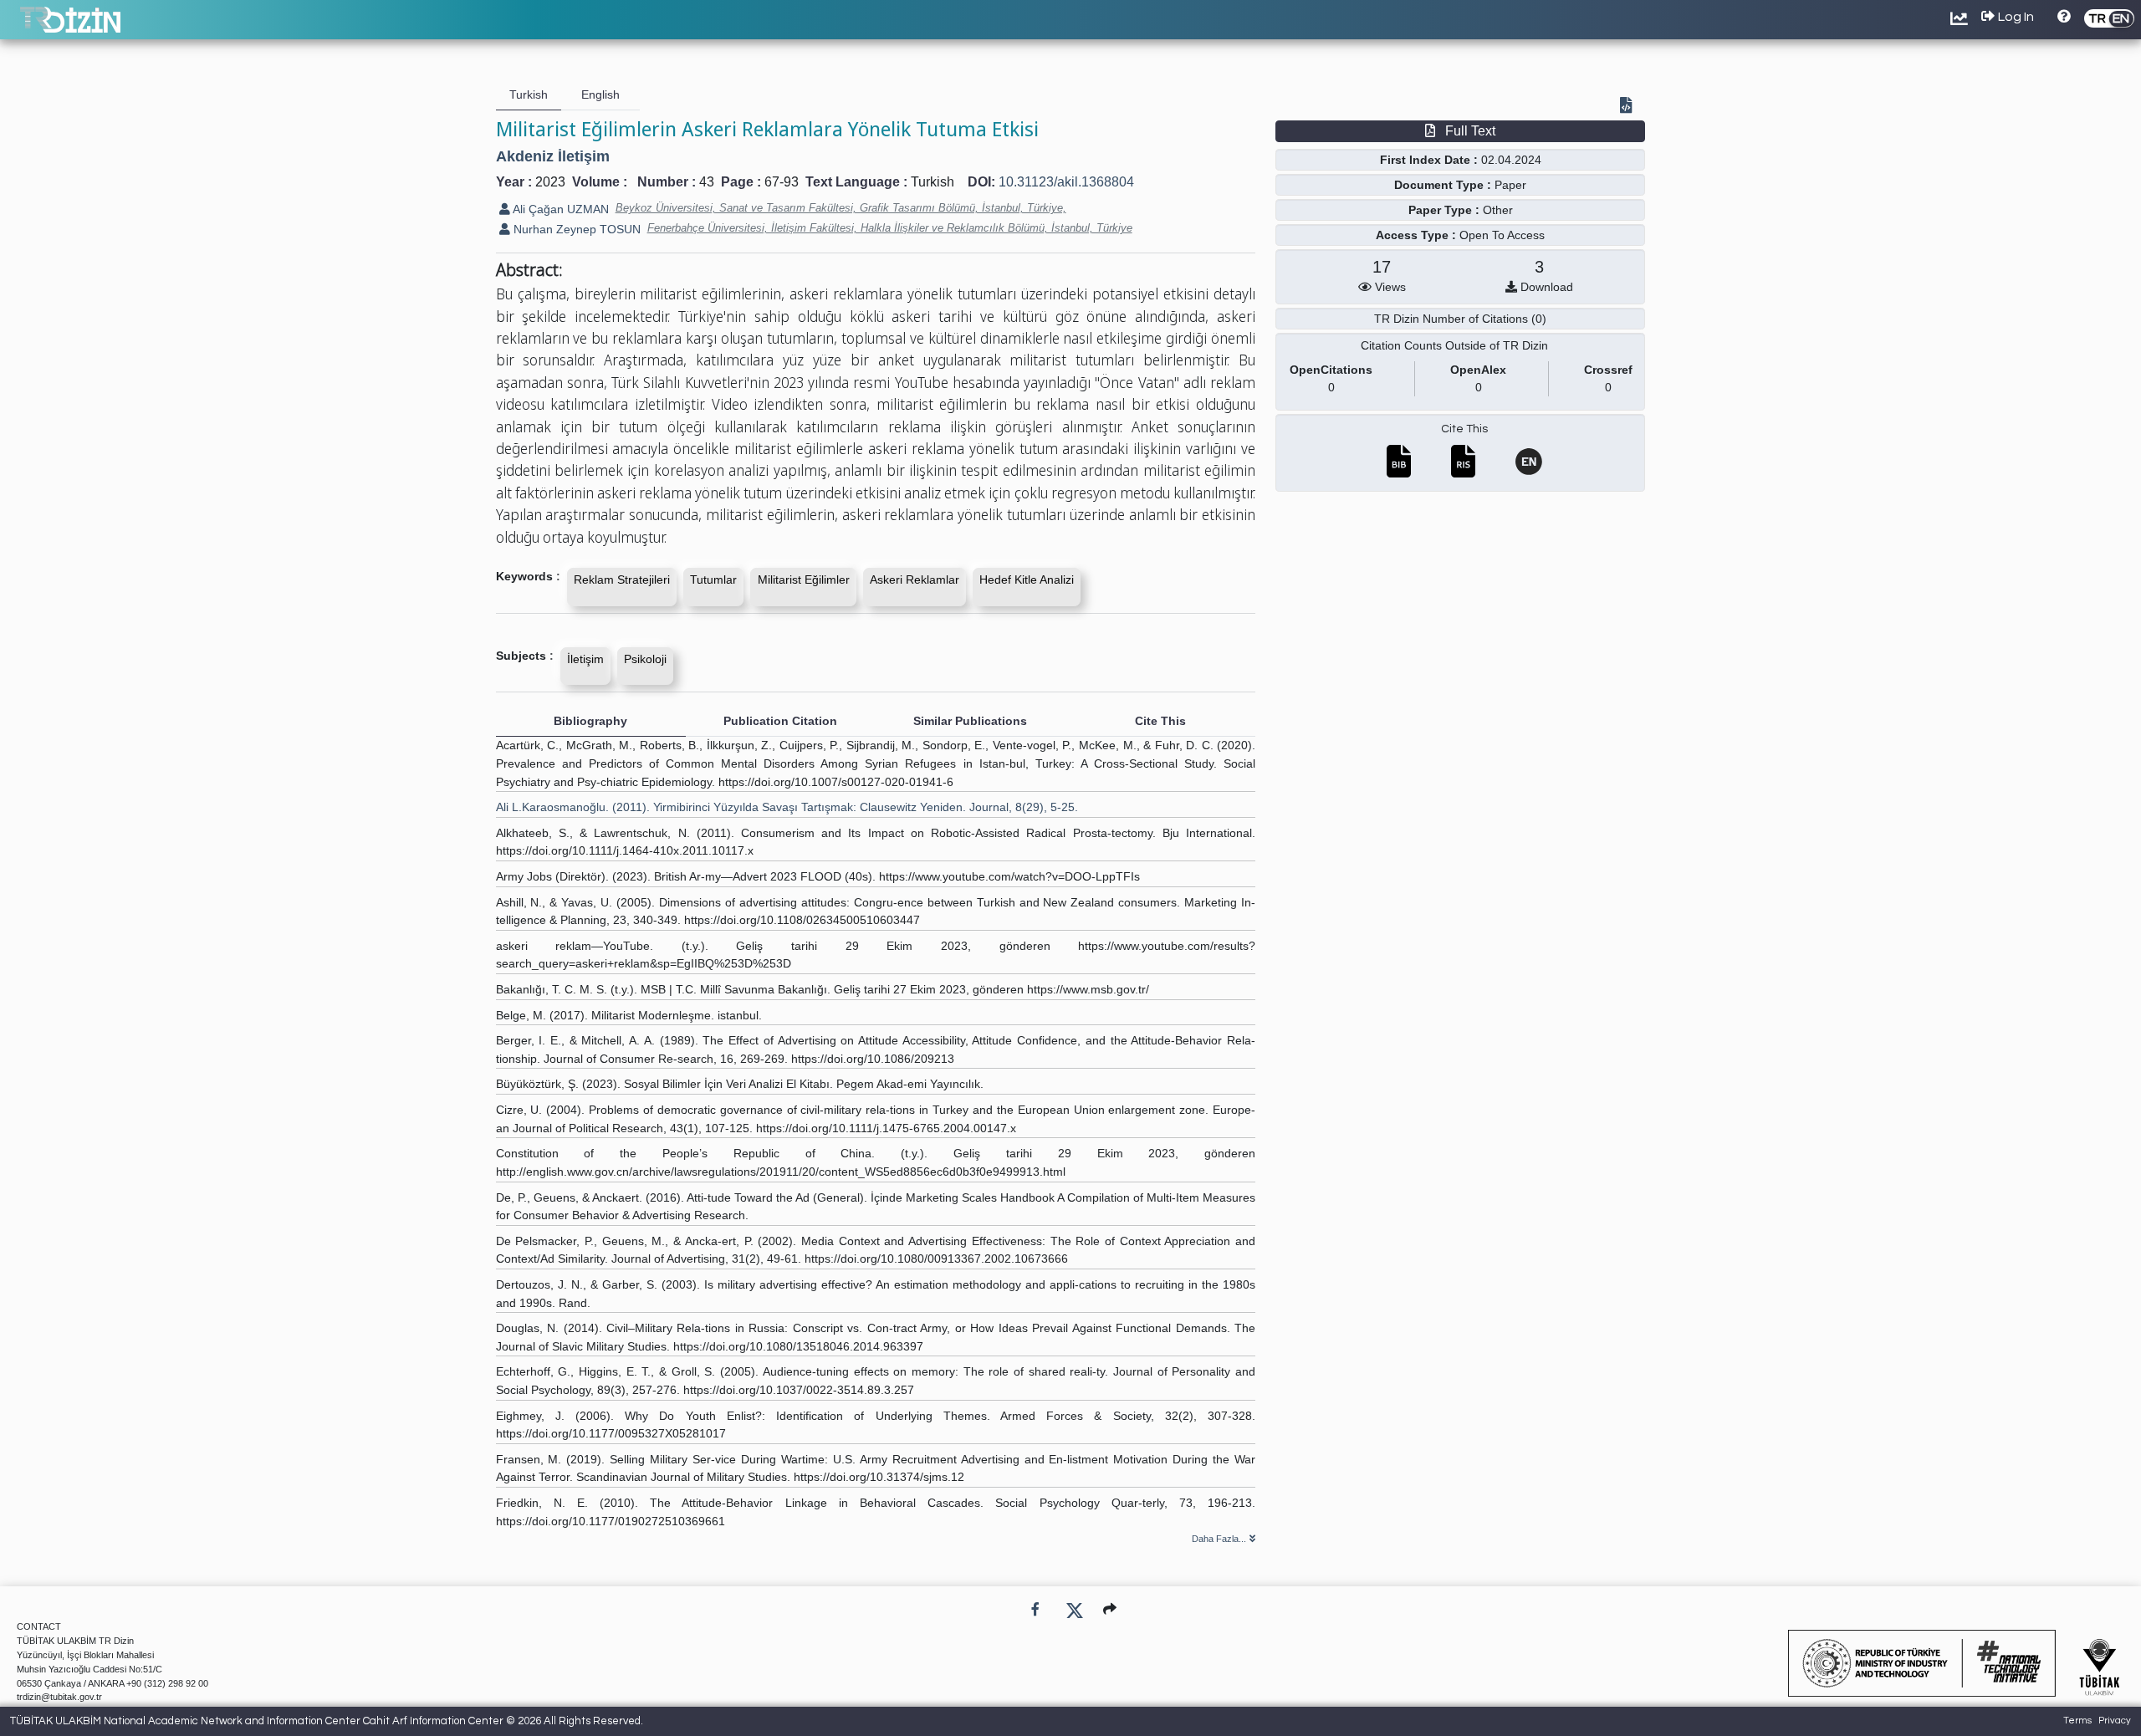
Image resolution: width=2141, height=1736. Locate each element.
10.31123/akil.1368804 (1066, 182)
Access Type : (1416, 235)
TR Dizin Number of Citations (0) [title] (1460, 319)
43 (707, 182)
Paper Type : (1444, 210)
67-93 (782, 182)
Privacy (2115, 1721)
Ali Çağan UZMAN (560, 209)
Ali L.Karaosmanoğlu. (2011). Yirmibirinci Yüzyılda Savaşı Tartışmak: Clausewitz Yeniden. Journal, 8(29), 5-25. (787, 807)
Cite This (1464, 429)
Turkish (933, 182)
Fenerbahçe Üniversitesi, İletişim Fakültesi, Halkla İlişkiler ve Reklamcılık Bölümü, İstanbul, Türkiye (890, 228)
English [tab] (600, 94)
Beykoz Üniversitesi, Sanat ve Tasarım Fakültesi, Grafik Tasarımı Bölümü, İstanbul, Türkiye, (841, 208)
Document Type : (1443, 185)
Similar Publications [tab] (970, 721)
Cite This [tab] (1160, 721)
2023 (550, 182)
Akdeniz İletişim (553, 156)
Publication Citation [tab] (780, 721)
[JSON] (1629, 107)
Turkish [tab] (529, 94)
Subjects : (525, 656)
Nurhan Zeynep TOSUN (575, 229)
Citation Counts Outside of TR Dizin (1454, 345)
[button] (1110, 1609)
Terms (2077, 1721)
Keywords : (528, 576)
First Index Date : (1429, 160)
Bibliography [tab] (590, 721)
